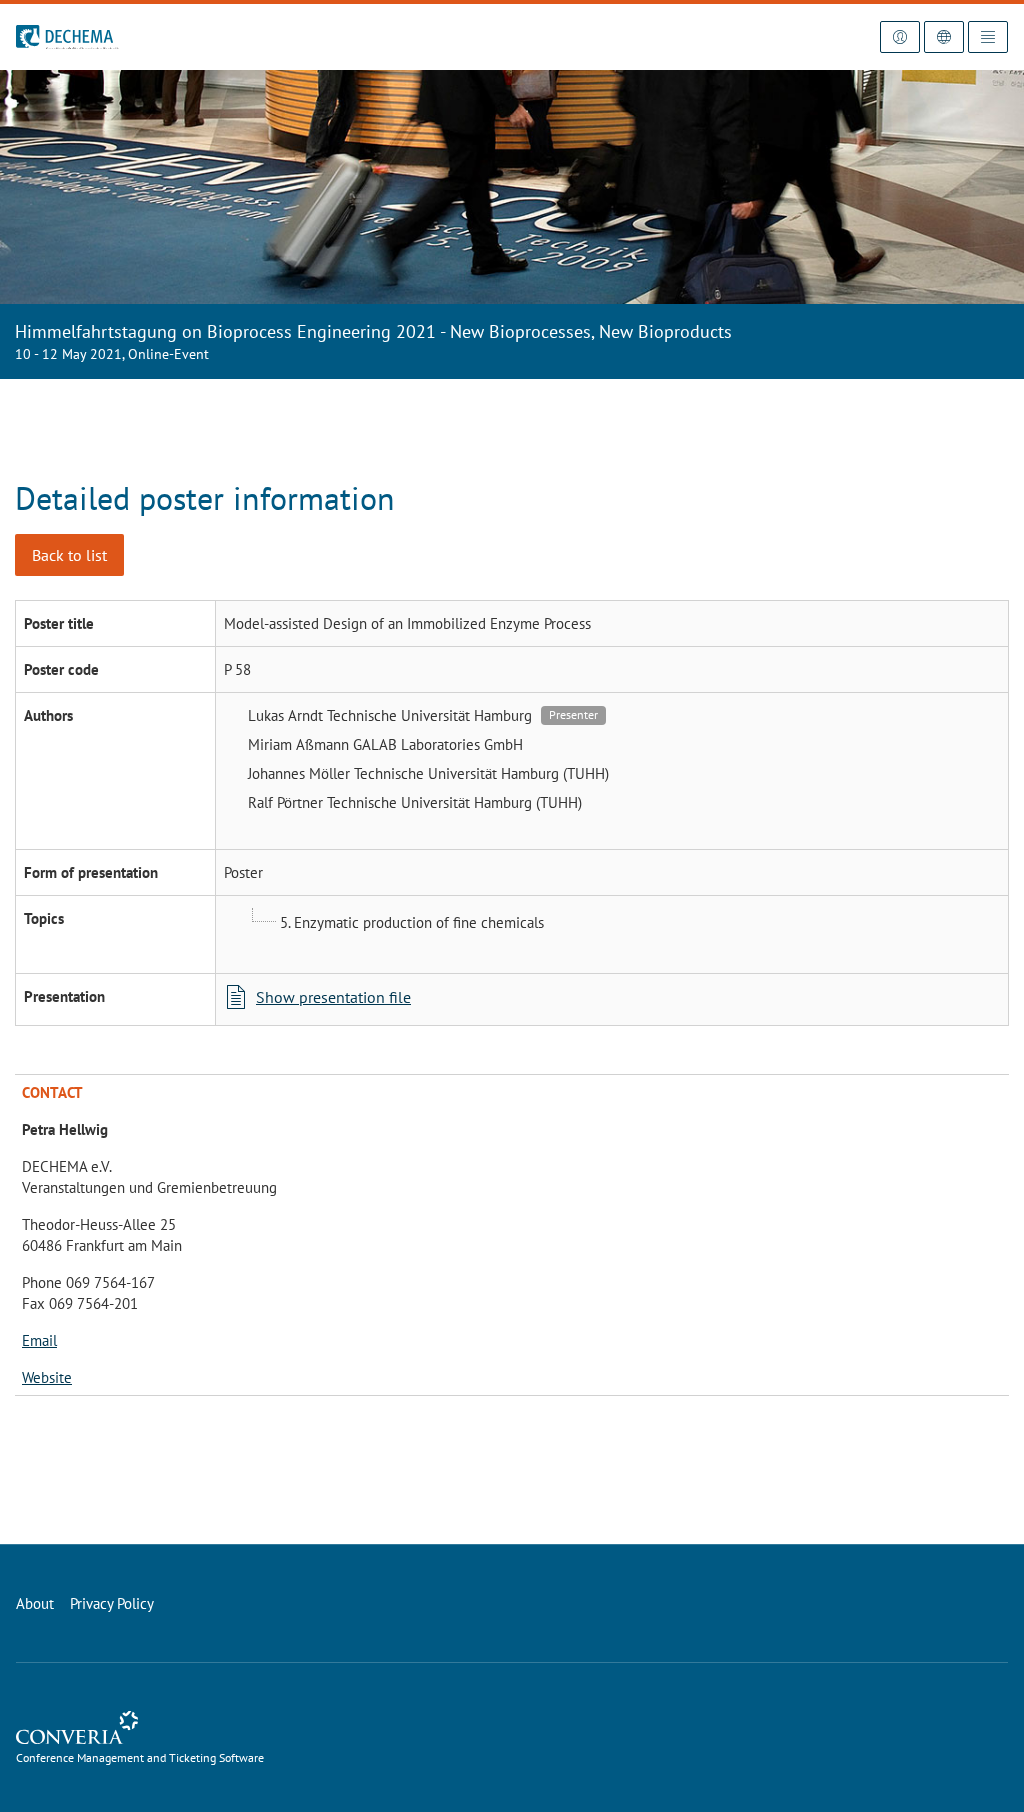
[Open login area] (900, 37)
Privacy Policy (112, 1603)
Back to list (69, 555)
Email (39, 1340)
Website (47, 1377)
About (35, 1603)
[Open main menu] (988, 37)
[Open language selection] (944, 37)
